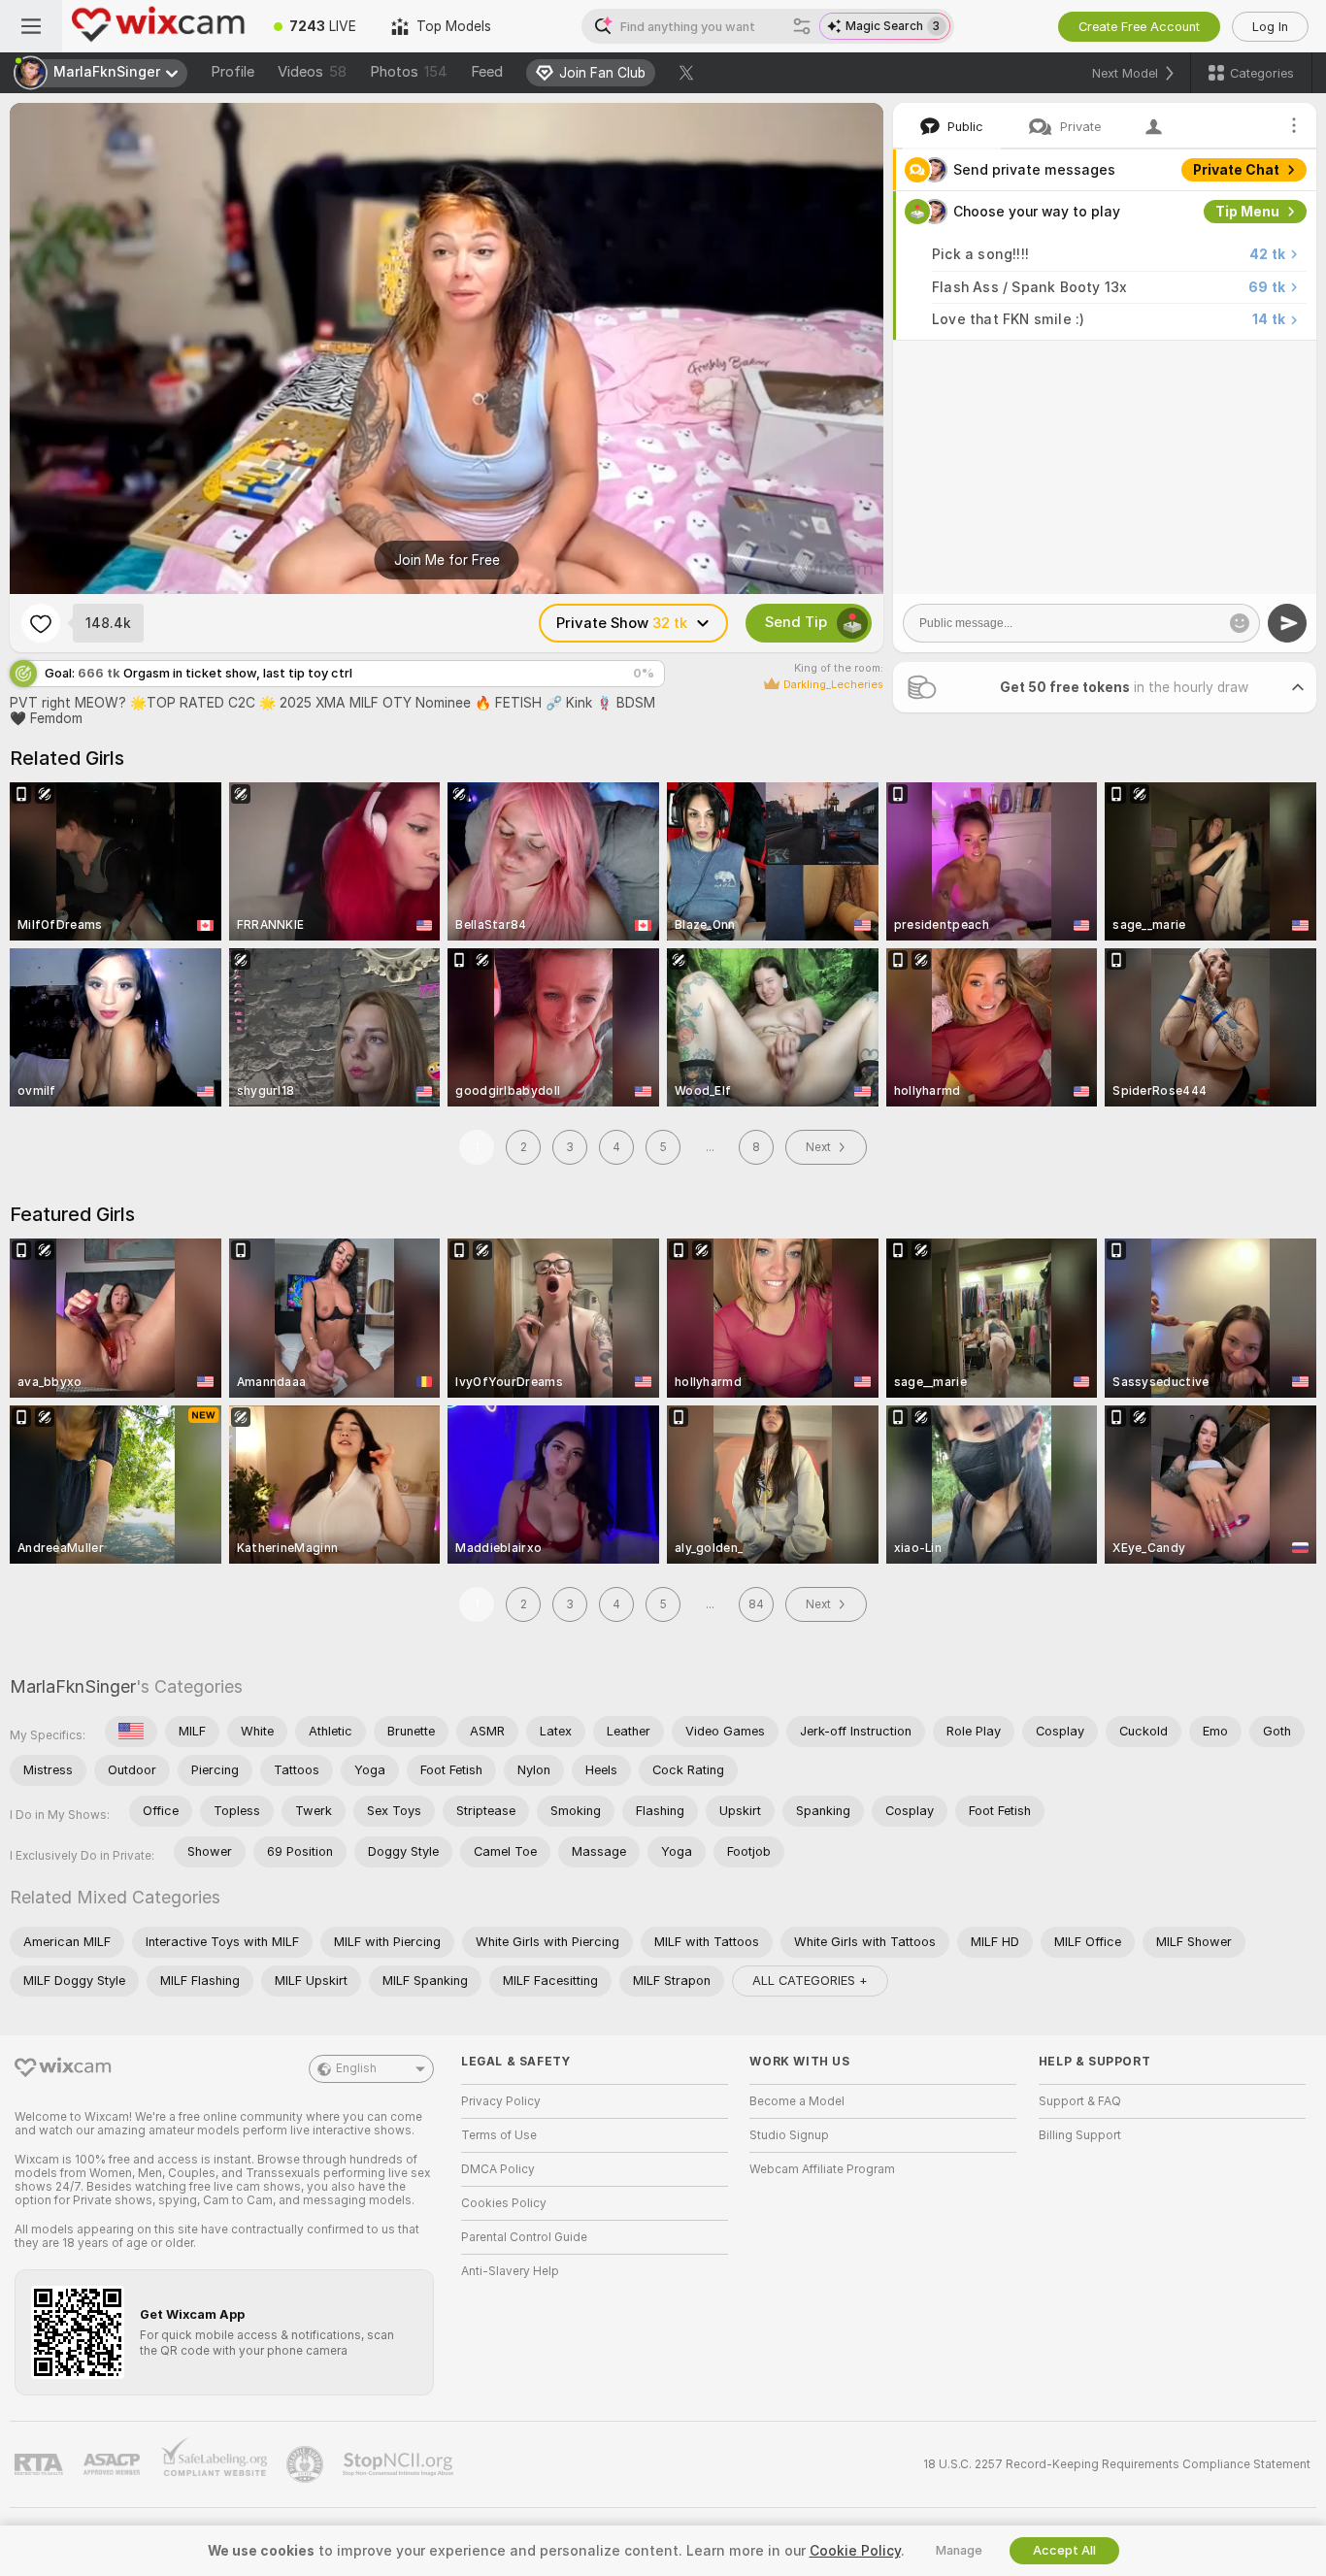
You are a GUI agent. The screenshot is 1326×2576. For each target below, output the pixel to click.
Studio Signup (789, 2135)
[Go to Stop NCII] (400, 2464)
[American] (131, 1732)
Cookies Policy (504, 2203)
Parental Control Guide (524, 2237)
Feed (487, 72)
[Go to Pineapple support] (307, 2464)
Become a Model (797, 2101)
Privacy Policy (501, 2101)
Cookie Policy (855, 2551)
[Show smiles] (1240, 623)
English (356, 2068)
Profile (232, 72)
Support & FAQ (1080, 2101)
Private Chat (1236, 170)
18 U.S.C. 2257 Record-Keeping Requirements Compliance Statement (1117, 2464)
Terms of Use (499, 2135)
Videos (312, 72)
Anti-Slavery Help (510, 2271)
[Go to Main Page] (159, 26)
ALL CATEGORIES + (810, 1981)
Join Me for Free (447, 560)
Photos (409, 72)
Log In (1270, 27)
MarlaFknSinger (73, 1686)
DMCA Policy (498, 2169)
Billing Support (1080, 2135)
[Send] (1287, 623)
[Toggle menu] (31, 26)
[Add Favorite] (41, 623)
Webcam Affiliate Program (822, 2169)
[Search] (802, 26)
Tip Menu (1247, 212)
